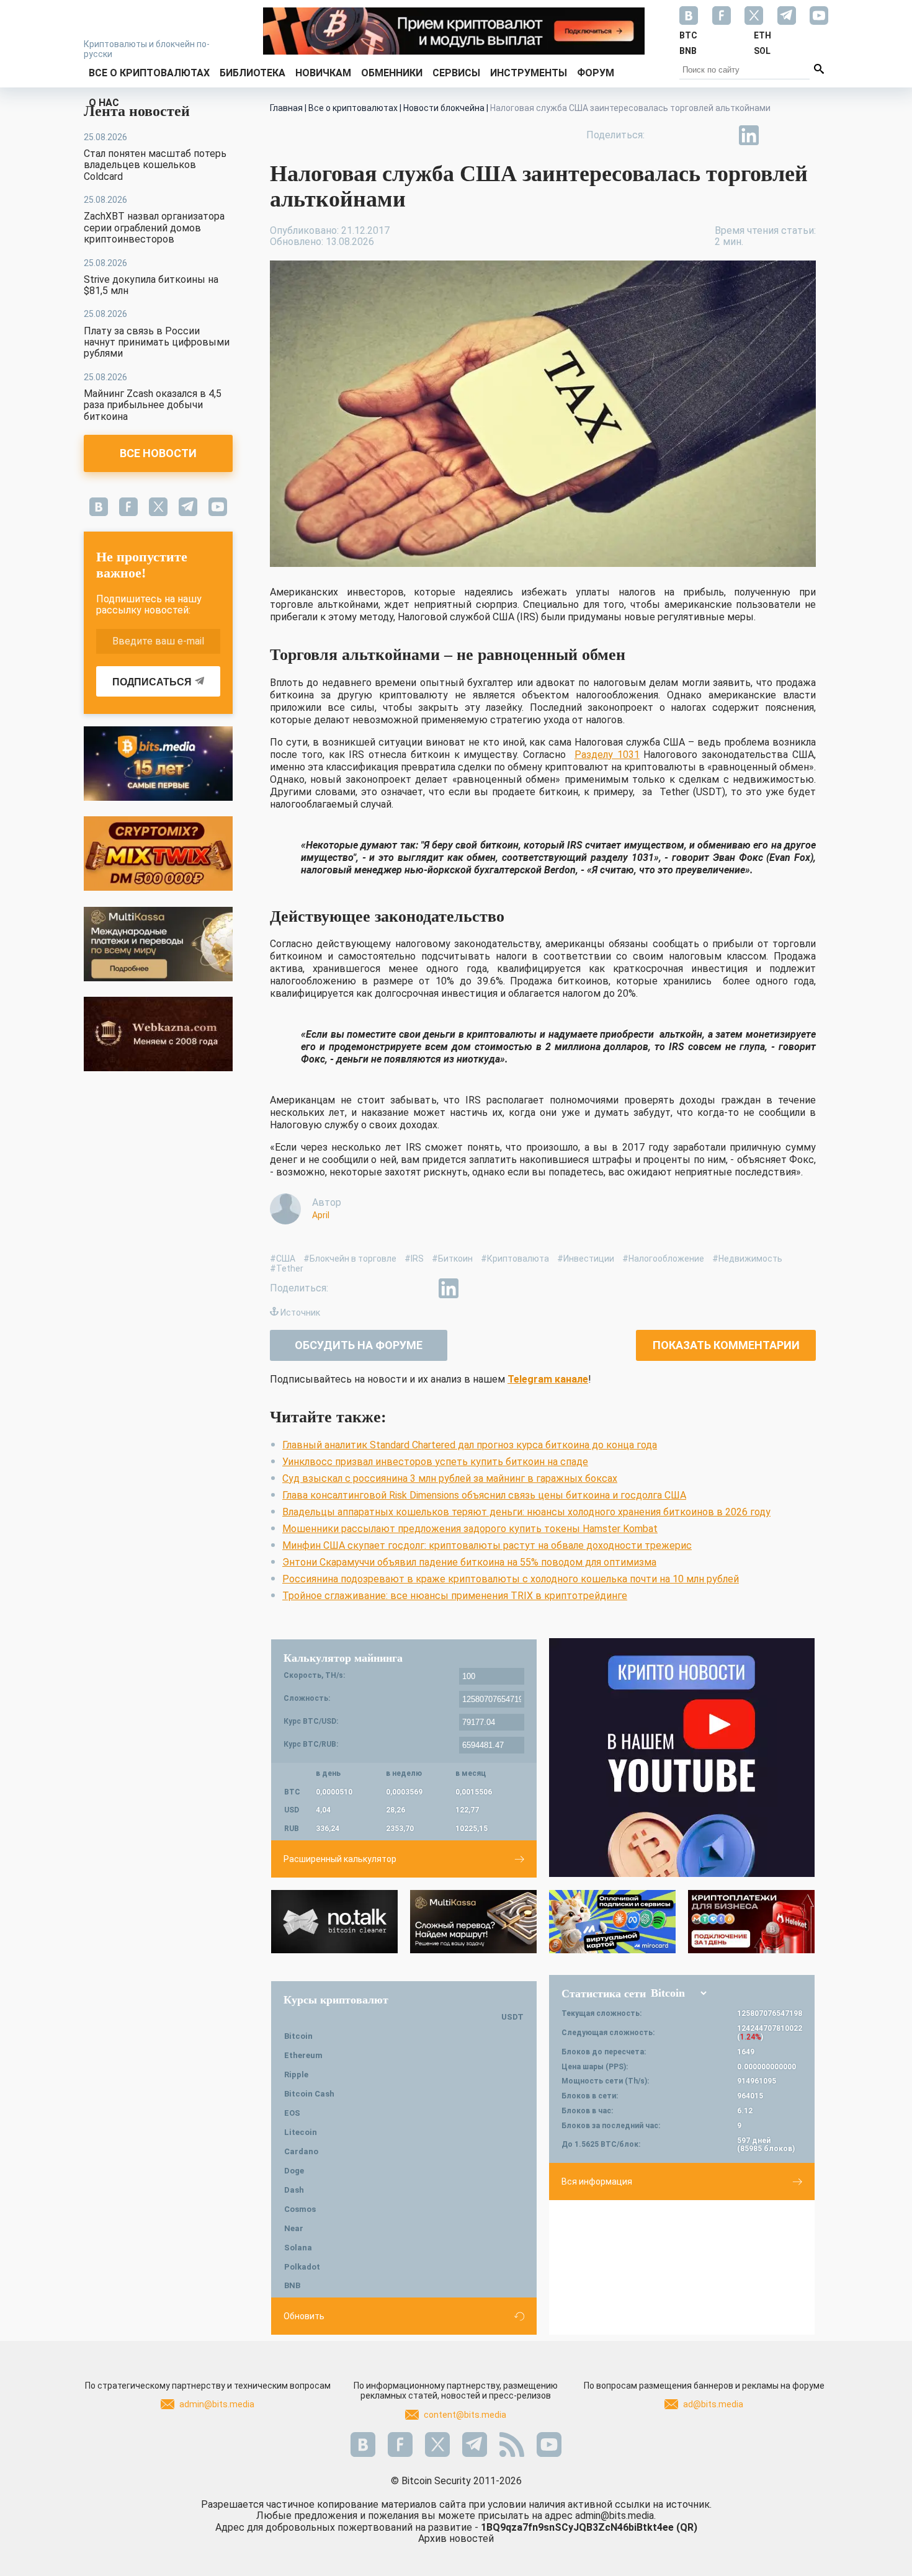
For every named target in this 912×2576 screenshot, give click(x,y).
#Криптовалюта (515, 1259)
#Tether (287, 1268)
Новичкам (323, 73)
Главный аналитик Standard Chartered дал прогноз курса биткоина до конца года (470, 1445)
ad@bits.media (713, 2404)
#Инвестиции (586, 1259)
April (321, 1215)
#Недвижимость (747, 1259)
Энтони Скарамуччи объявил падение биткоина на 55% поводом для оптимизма (469, 1562)
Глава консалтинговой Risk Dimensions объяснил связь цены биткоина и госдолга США (484, 1495)
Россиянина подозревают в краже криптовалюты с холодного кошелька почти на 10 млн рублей (511, 1579)
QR (687, 2527)
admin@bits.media (217, 2404)
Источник (300, 1313)
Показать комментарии (726, 1345)
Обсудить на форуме (359, 1345)
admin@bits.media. (615, 2516)
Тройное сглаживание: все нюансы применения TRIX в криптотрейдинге (455, 1596)
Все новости (158, 453)
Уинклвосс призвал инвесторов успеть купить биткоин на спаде (435, 1462)
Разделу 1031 (607, 755)
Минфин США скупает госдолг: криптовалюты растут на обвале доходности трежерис (487, 1545)
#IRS (414, 1259)
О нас (104, 103)
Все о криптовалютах (149, 73)
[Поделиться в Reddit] (806, 135)
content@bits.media (465, 2415)
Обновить (304, 2316)
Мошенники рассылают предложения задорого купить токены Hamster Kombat (470, 1529)
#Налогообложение (663, 1259)
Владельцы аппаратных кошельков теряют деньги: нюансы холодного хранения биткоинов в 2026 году (526, 1512)
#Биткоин (452, 1259)
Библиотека (253, 73)
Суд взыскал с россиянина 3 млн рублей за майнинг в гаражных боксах (450, 1478)
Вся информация (597, 2182)
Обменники (392, 73)
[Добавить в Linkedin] (749, 135)
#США (283, 1259)
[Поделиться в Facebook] (663, 135)
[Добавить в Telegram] (720, 135)
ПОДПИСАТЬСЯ (152, 682)
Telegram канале (548, 1379)
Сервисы (456, 73)
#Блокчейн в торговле (350, 1259)
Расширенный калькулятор (340, 1859)
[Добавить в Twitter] (692, 135)
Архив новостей (456, 2538)
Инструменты (529, 73)
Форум (596, 73)
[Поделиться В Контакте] (777, 135)
